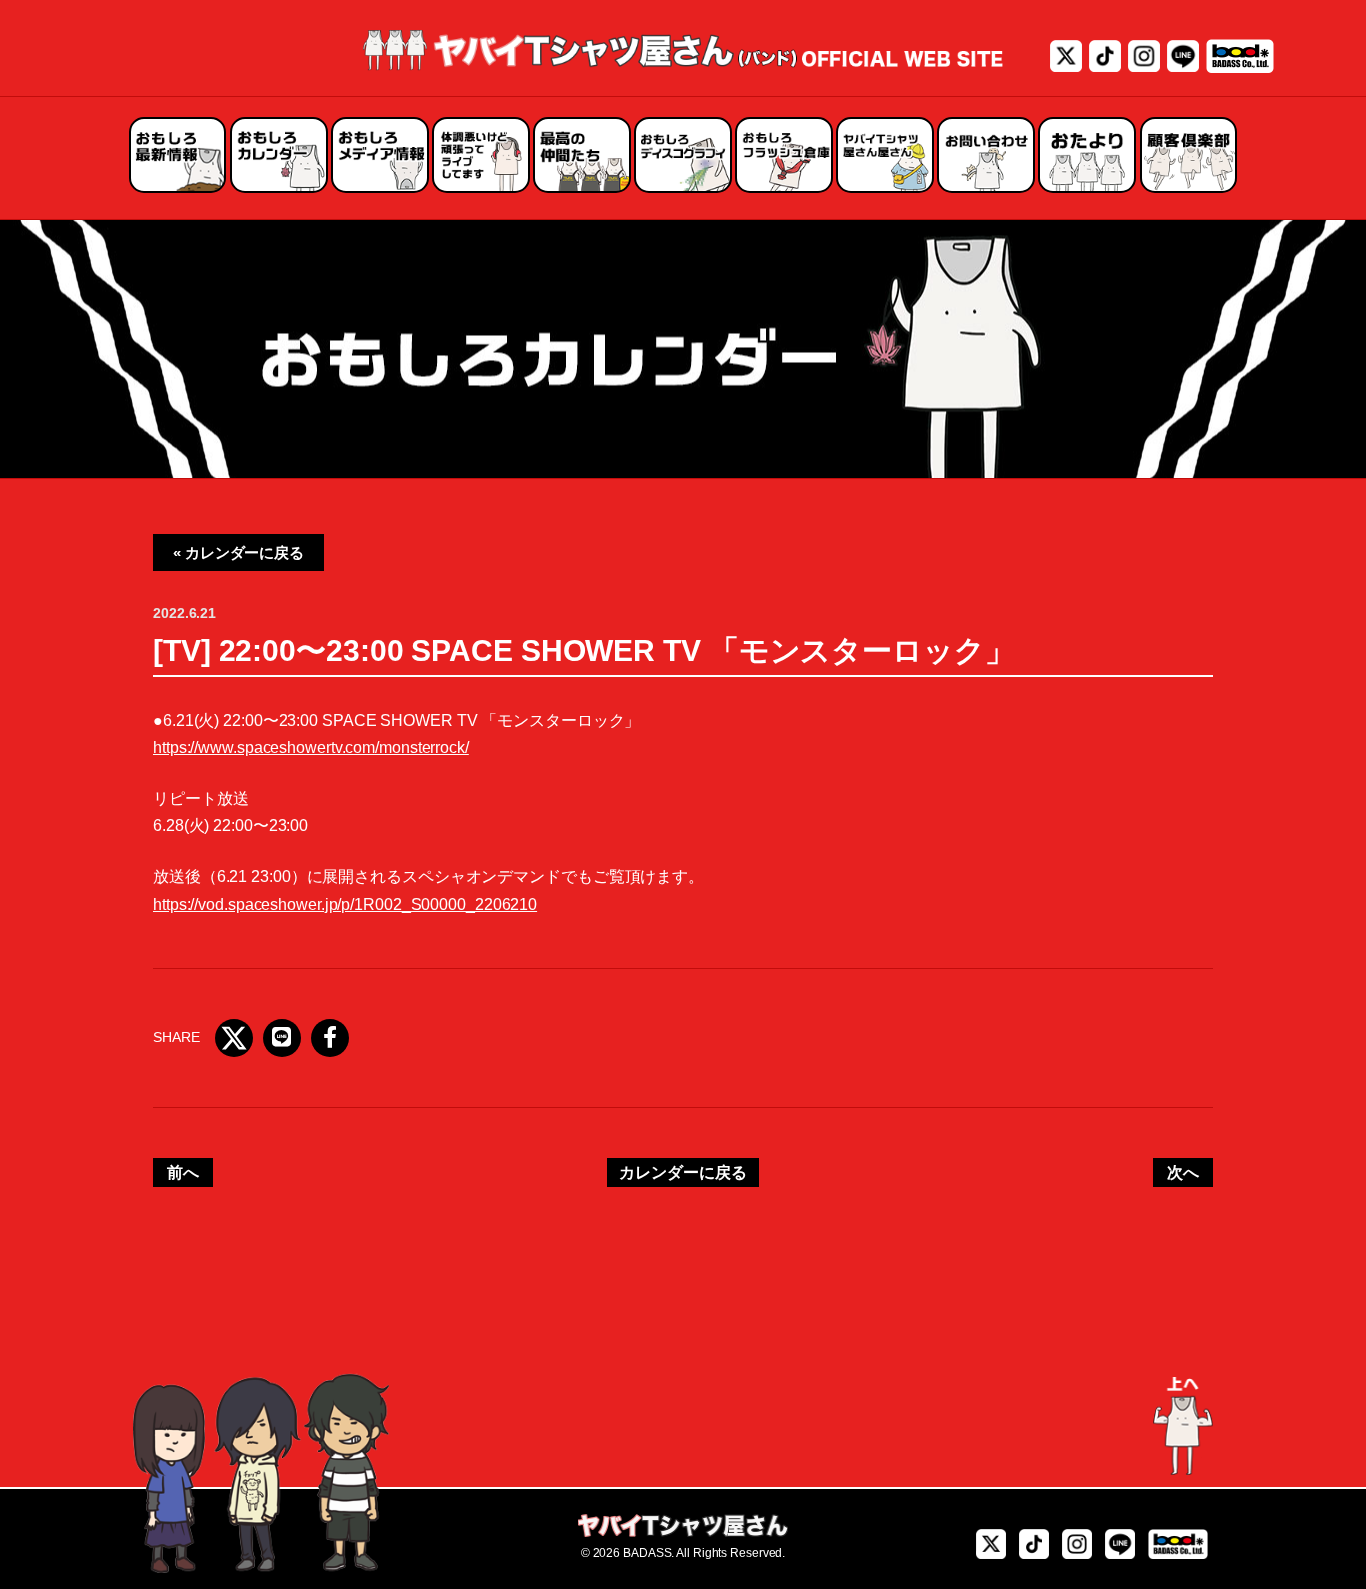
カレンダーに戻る (682, 1172)
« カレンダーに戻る (238, 552)
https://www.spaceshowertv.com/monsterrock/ (311, 747)
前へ (183, 1172)
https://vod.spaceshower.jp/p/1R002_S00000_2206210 (345, 904)
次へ (1183, 1172)
